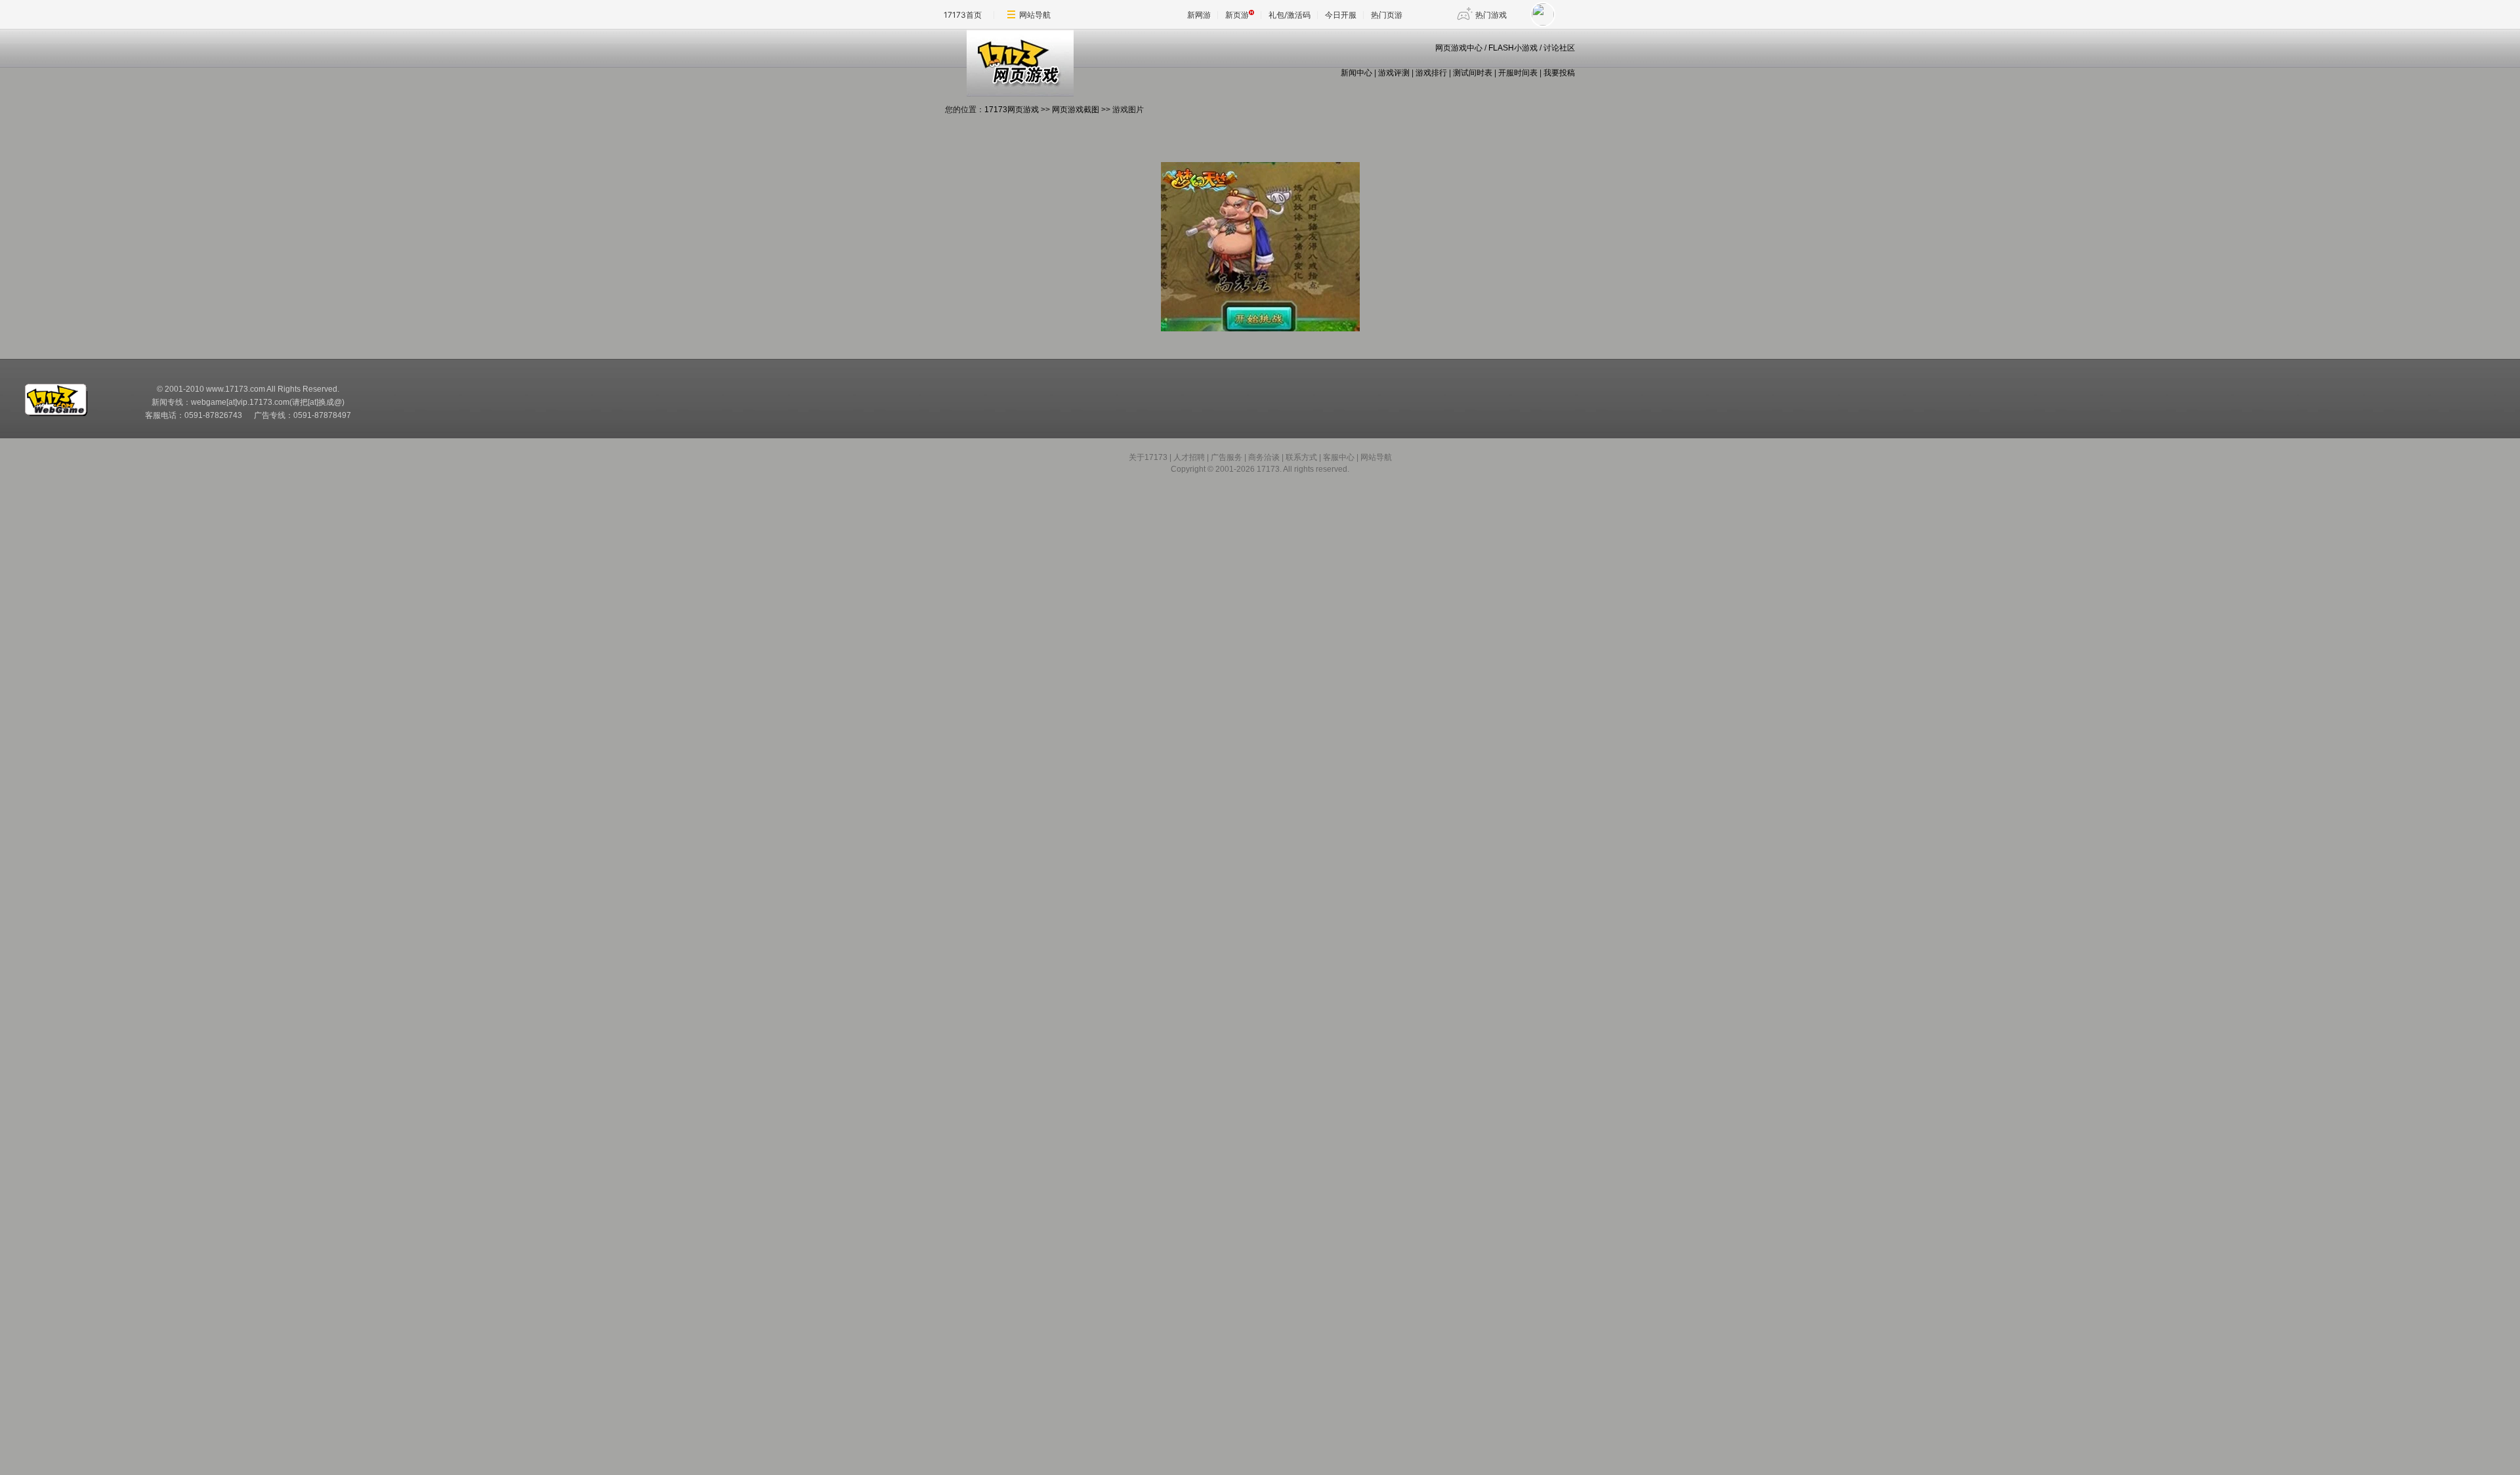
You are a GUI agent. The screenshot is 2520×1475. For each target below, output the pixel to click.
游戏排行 (1431, 73)
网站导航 (1035, 15)
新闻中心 (1356, 73)
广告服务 (1227, 457)
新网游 (1199, 15)
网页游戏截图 (1076, 110)
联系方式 (1301, 457)
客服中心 (1339, 457)
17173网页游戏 (1012, 110)
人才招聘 (1189, 457)
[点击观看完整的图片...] (1260, 329)
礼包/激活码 (1290, 15)
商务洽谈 (1264, 457)
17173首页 (963, 15)
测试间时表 (1473, 73)
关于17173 (1148, 457)
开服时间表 (1518, 73)
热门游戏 (1491, 15)
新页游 (1237, 15)
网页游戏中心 (1459, 48)
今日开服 (1341, 15)
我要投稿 (1559, 73)
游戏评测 (1394, 73)
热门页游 (1387, 15)
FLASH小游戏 (1513, 48)
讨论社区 (1559, 48)
